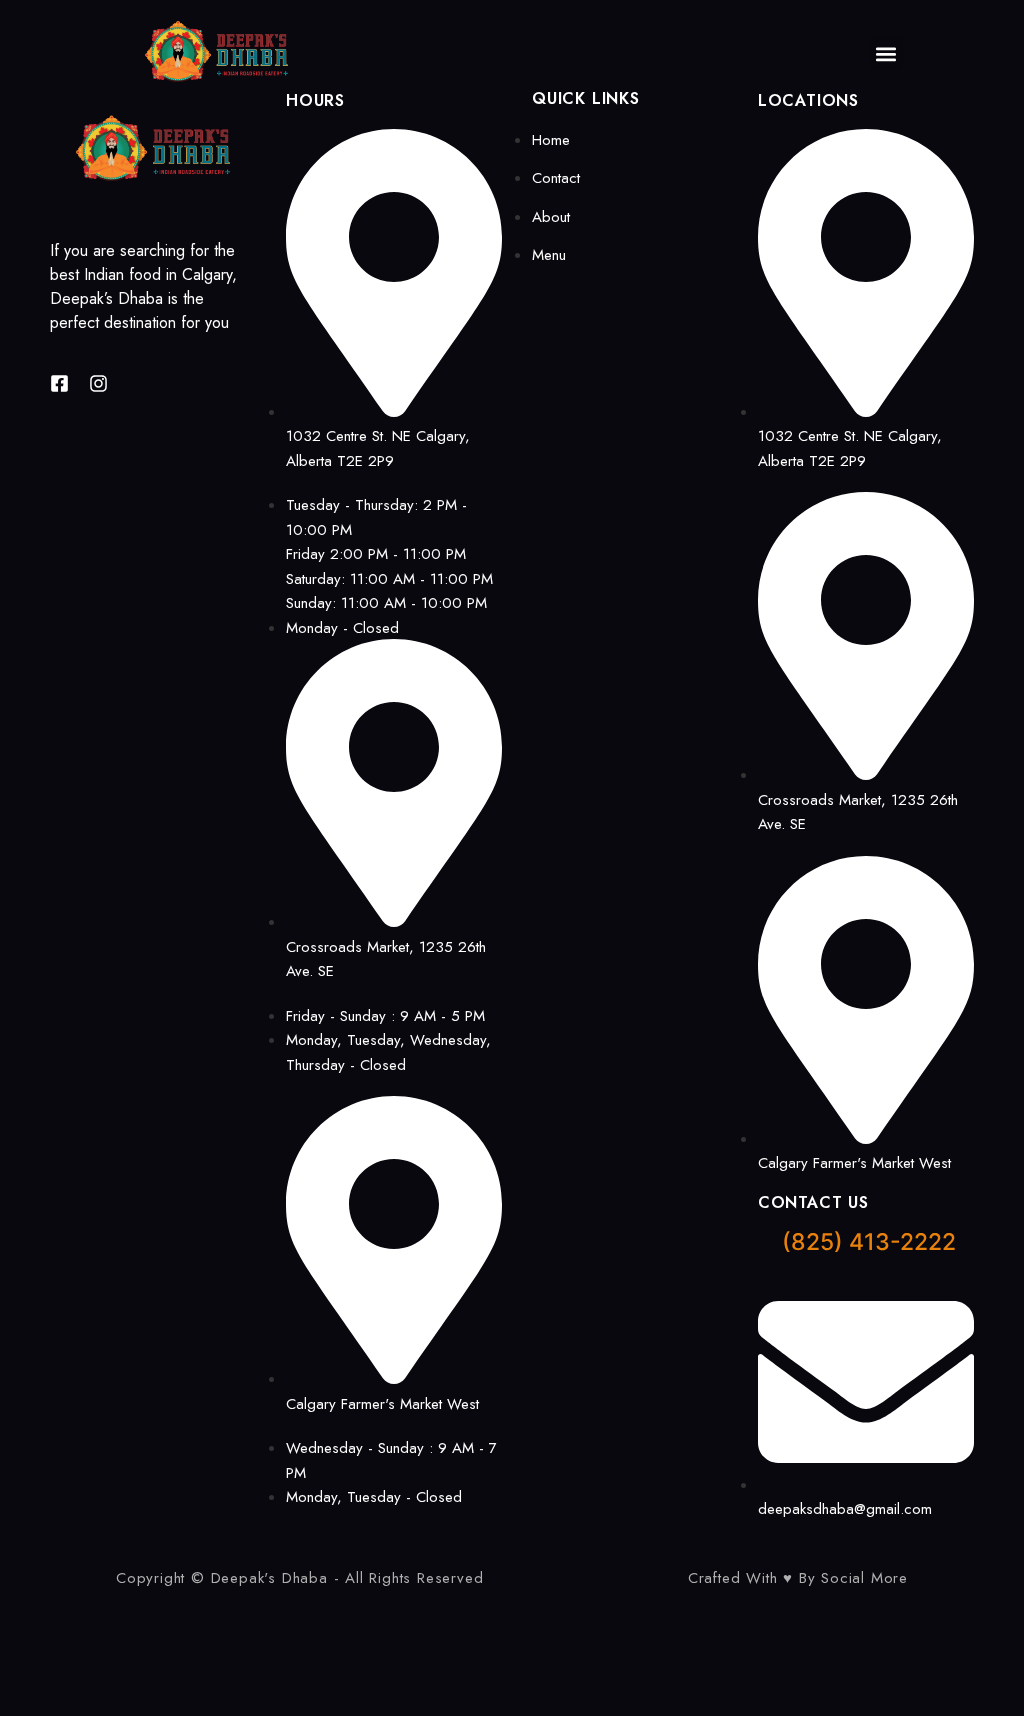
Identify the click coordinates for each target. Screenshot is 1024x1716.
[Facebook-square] (59, 383)
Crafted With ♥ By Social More (798, 1578)
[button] (886, 53)
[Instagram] (98, 383)
